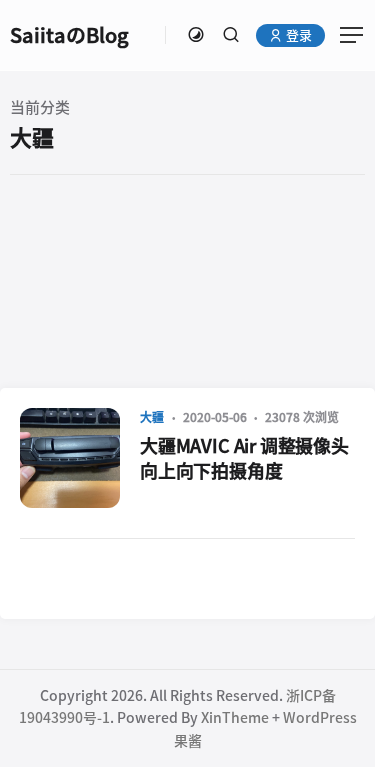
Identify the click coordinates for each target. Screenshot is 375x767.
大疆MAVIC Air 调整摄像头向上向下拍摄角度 (244, 458)
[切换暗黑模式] (196, 35)
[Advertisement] (187, 280)
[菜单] (345, 35)
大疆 (152, 417)
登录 (297, 35)
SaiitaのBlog (69, 35)
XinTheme (235, 718)
